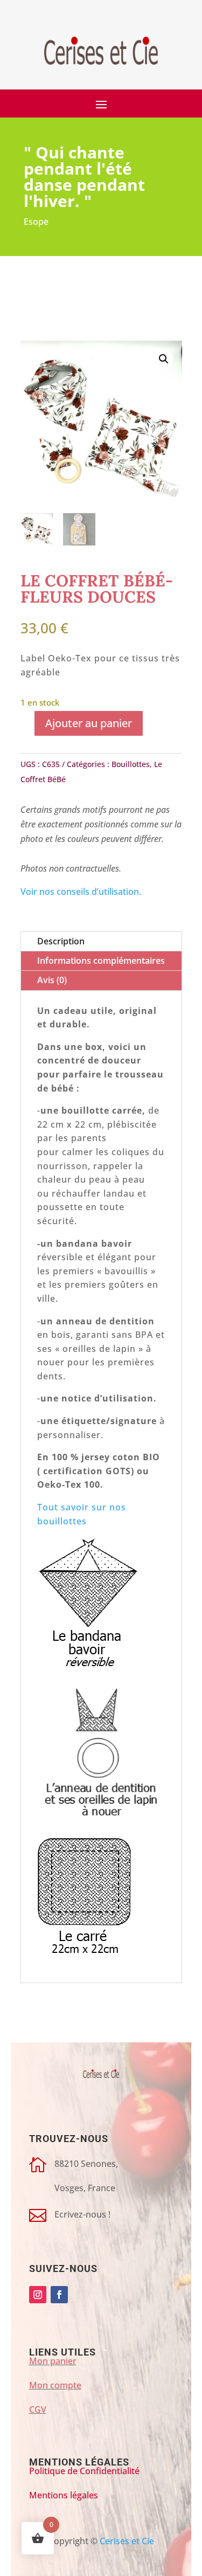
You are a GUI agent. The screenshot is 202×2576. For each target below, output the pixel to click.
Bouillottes (131, 764)
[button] (164, 359)
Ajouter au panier (89, 723)
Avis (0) (52, 980)
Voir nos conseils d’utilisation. (81, 892)
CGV (38, 2409)
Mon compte (55, 2385)
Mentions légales (64, 2495)
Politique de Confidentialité (84, 2471)
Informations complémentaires (101, 961)
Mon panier (53, 2361)
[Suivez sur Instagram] (38, 2295)
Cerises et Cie (127, 2541)
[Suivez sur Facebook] (59, 2295)
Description (61, 941)
